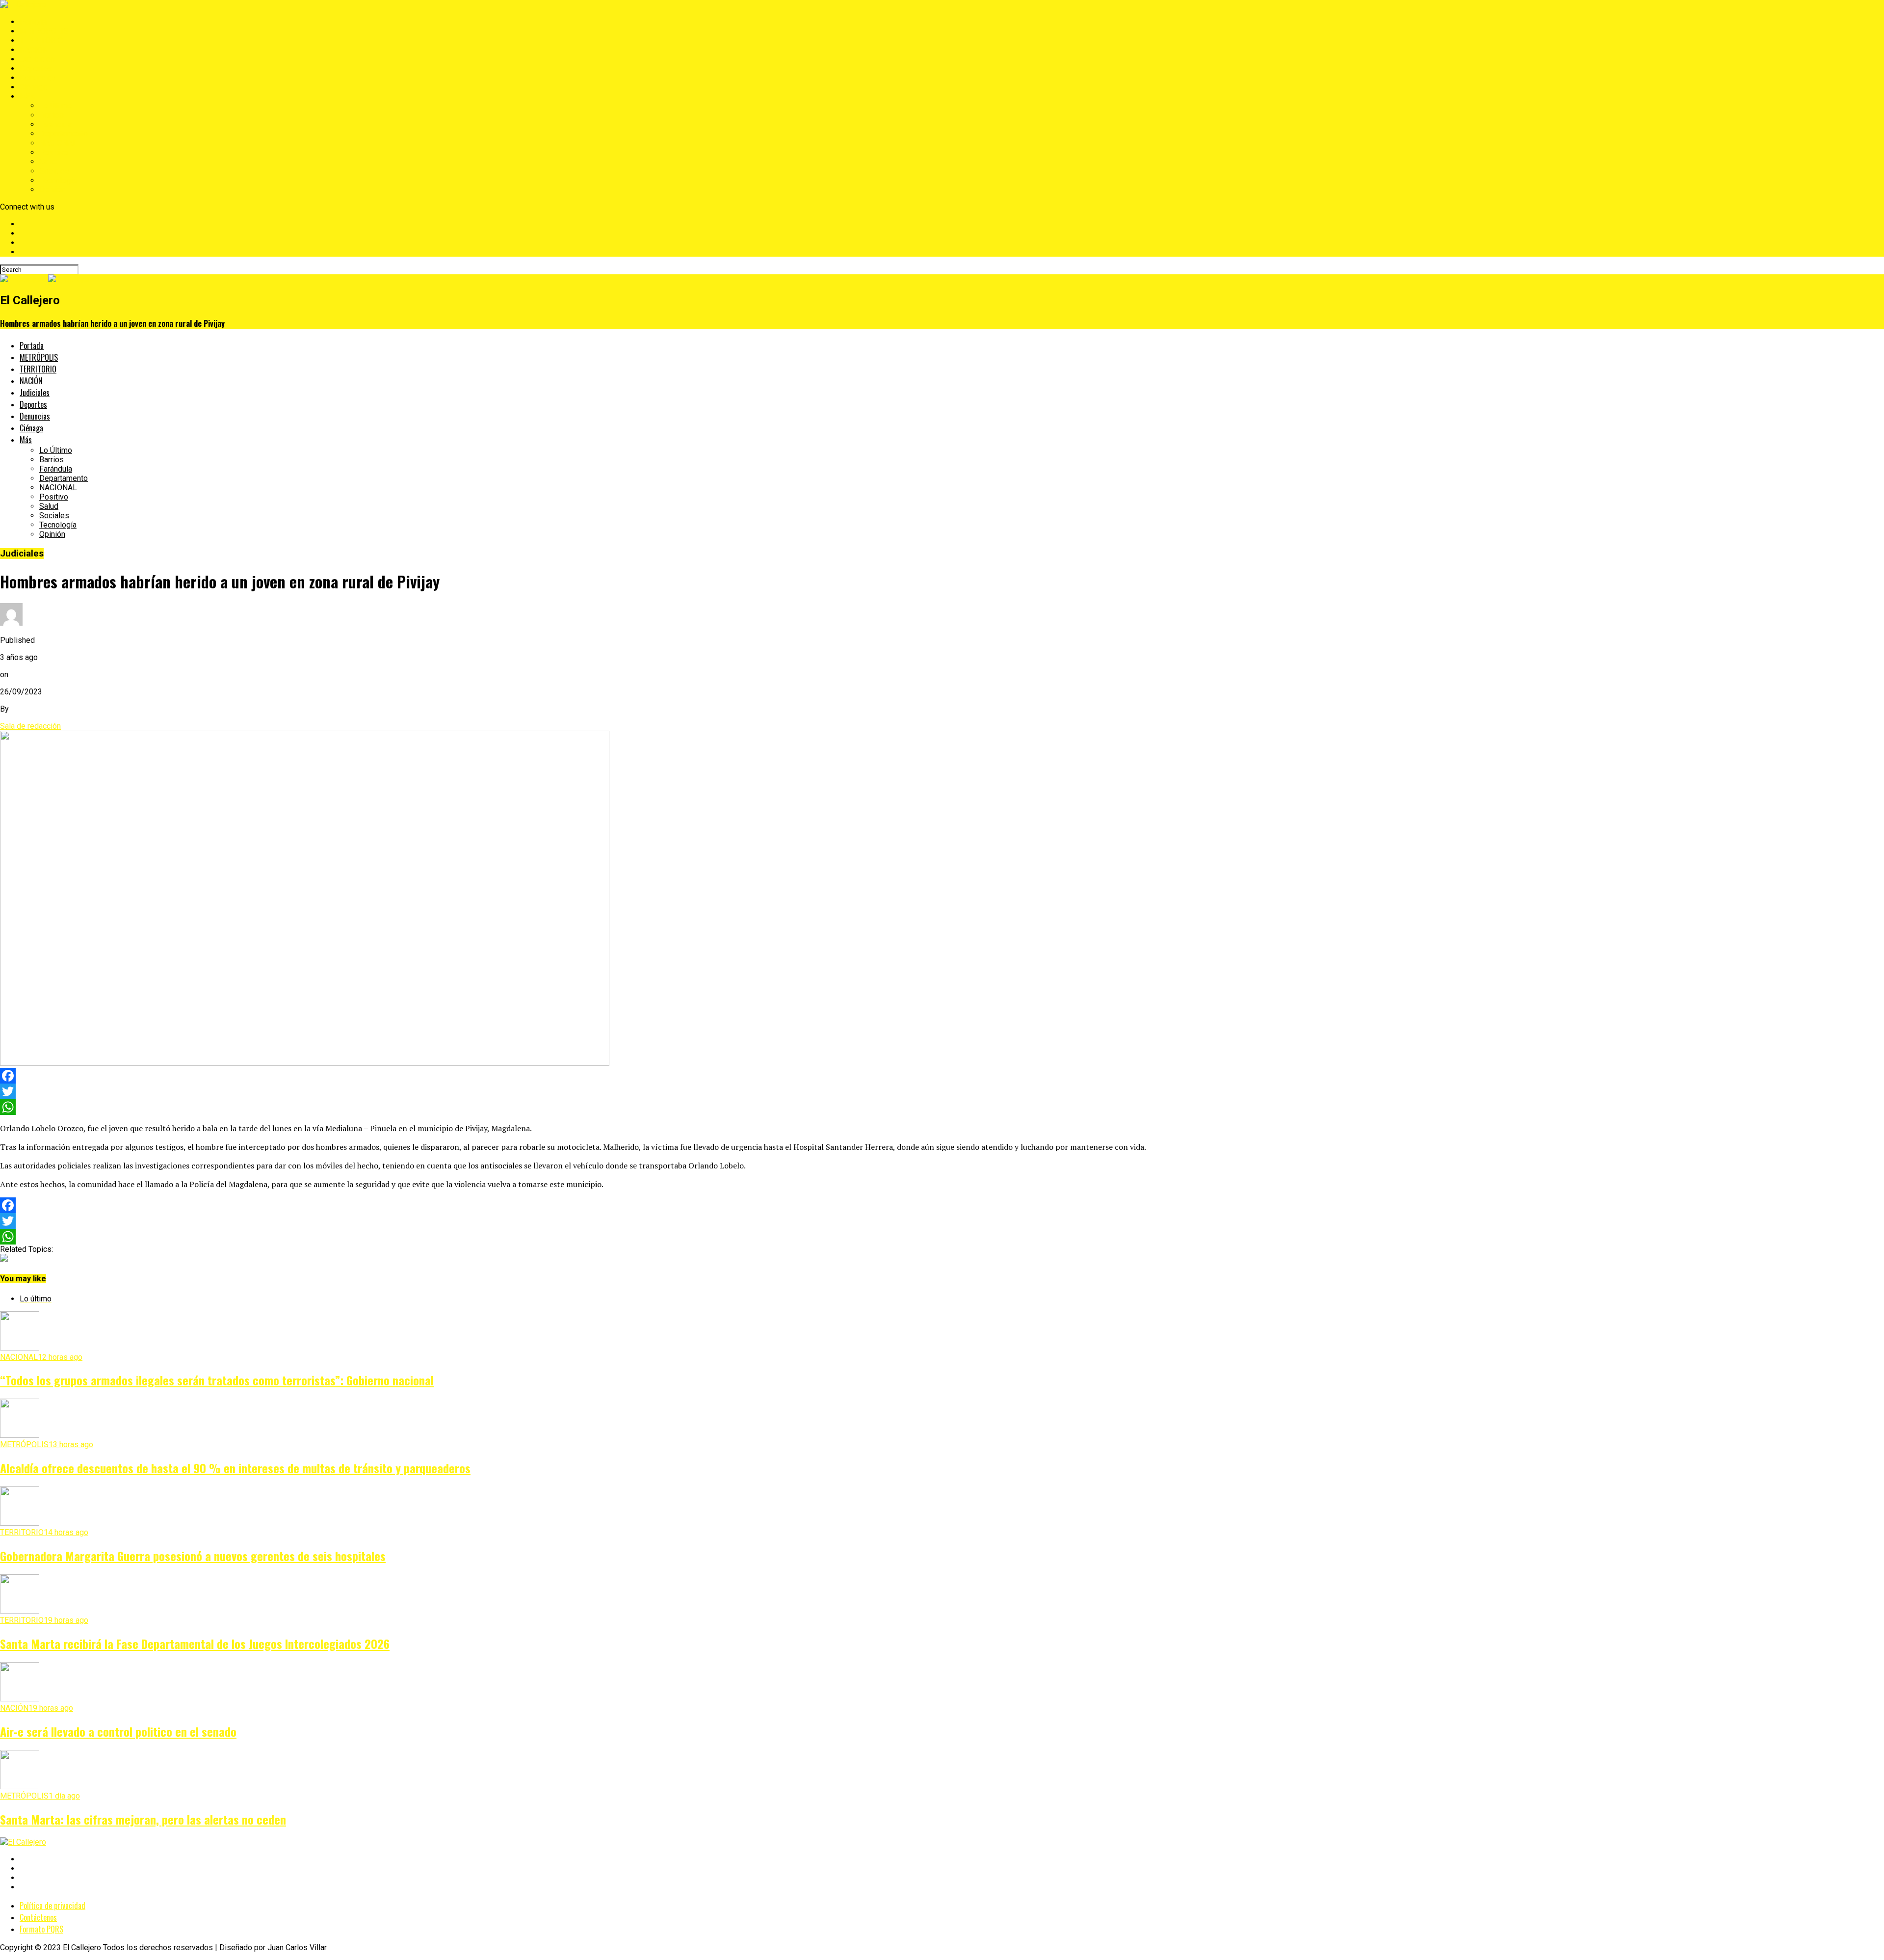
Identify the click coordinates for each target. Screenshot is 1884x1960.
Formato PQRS (41, 1929)
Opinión (52, 190)
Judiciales (37, 59)
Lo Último (56, 106)
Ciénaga (33, 87)
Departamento (64, 134)
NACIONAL (58, 143)
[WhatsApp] (942, 1107)
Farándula (56, 124)
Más (27, 96)
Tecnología (58, 180)
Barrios (52, 115)
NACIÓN (34, 50)
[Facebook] (942, 1076)
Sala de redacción (30, 726)
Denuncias (38, 78)
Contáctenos (38, 1917)
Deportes (36, 68)
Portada (33, 22)
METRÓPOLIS (44, 31)
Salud (49, 162)
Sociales (54, 171)
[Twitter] (942, 1091)
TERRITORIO (41, 40)
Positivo (54, 152)
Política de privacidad (52, 1906)
